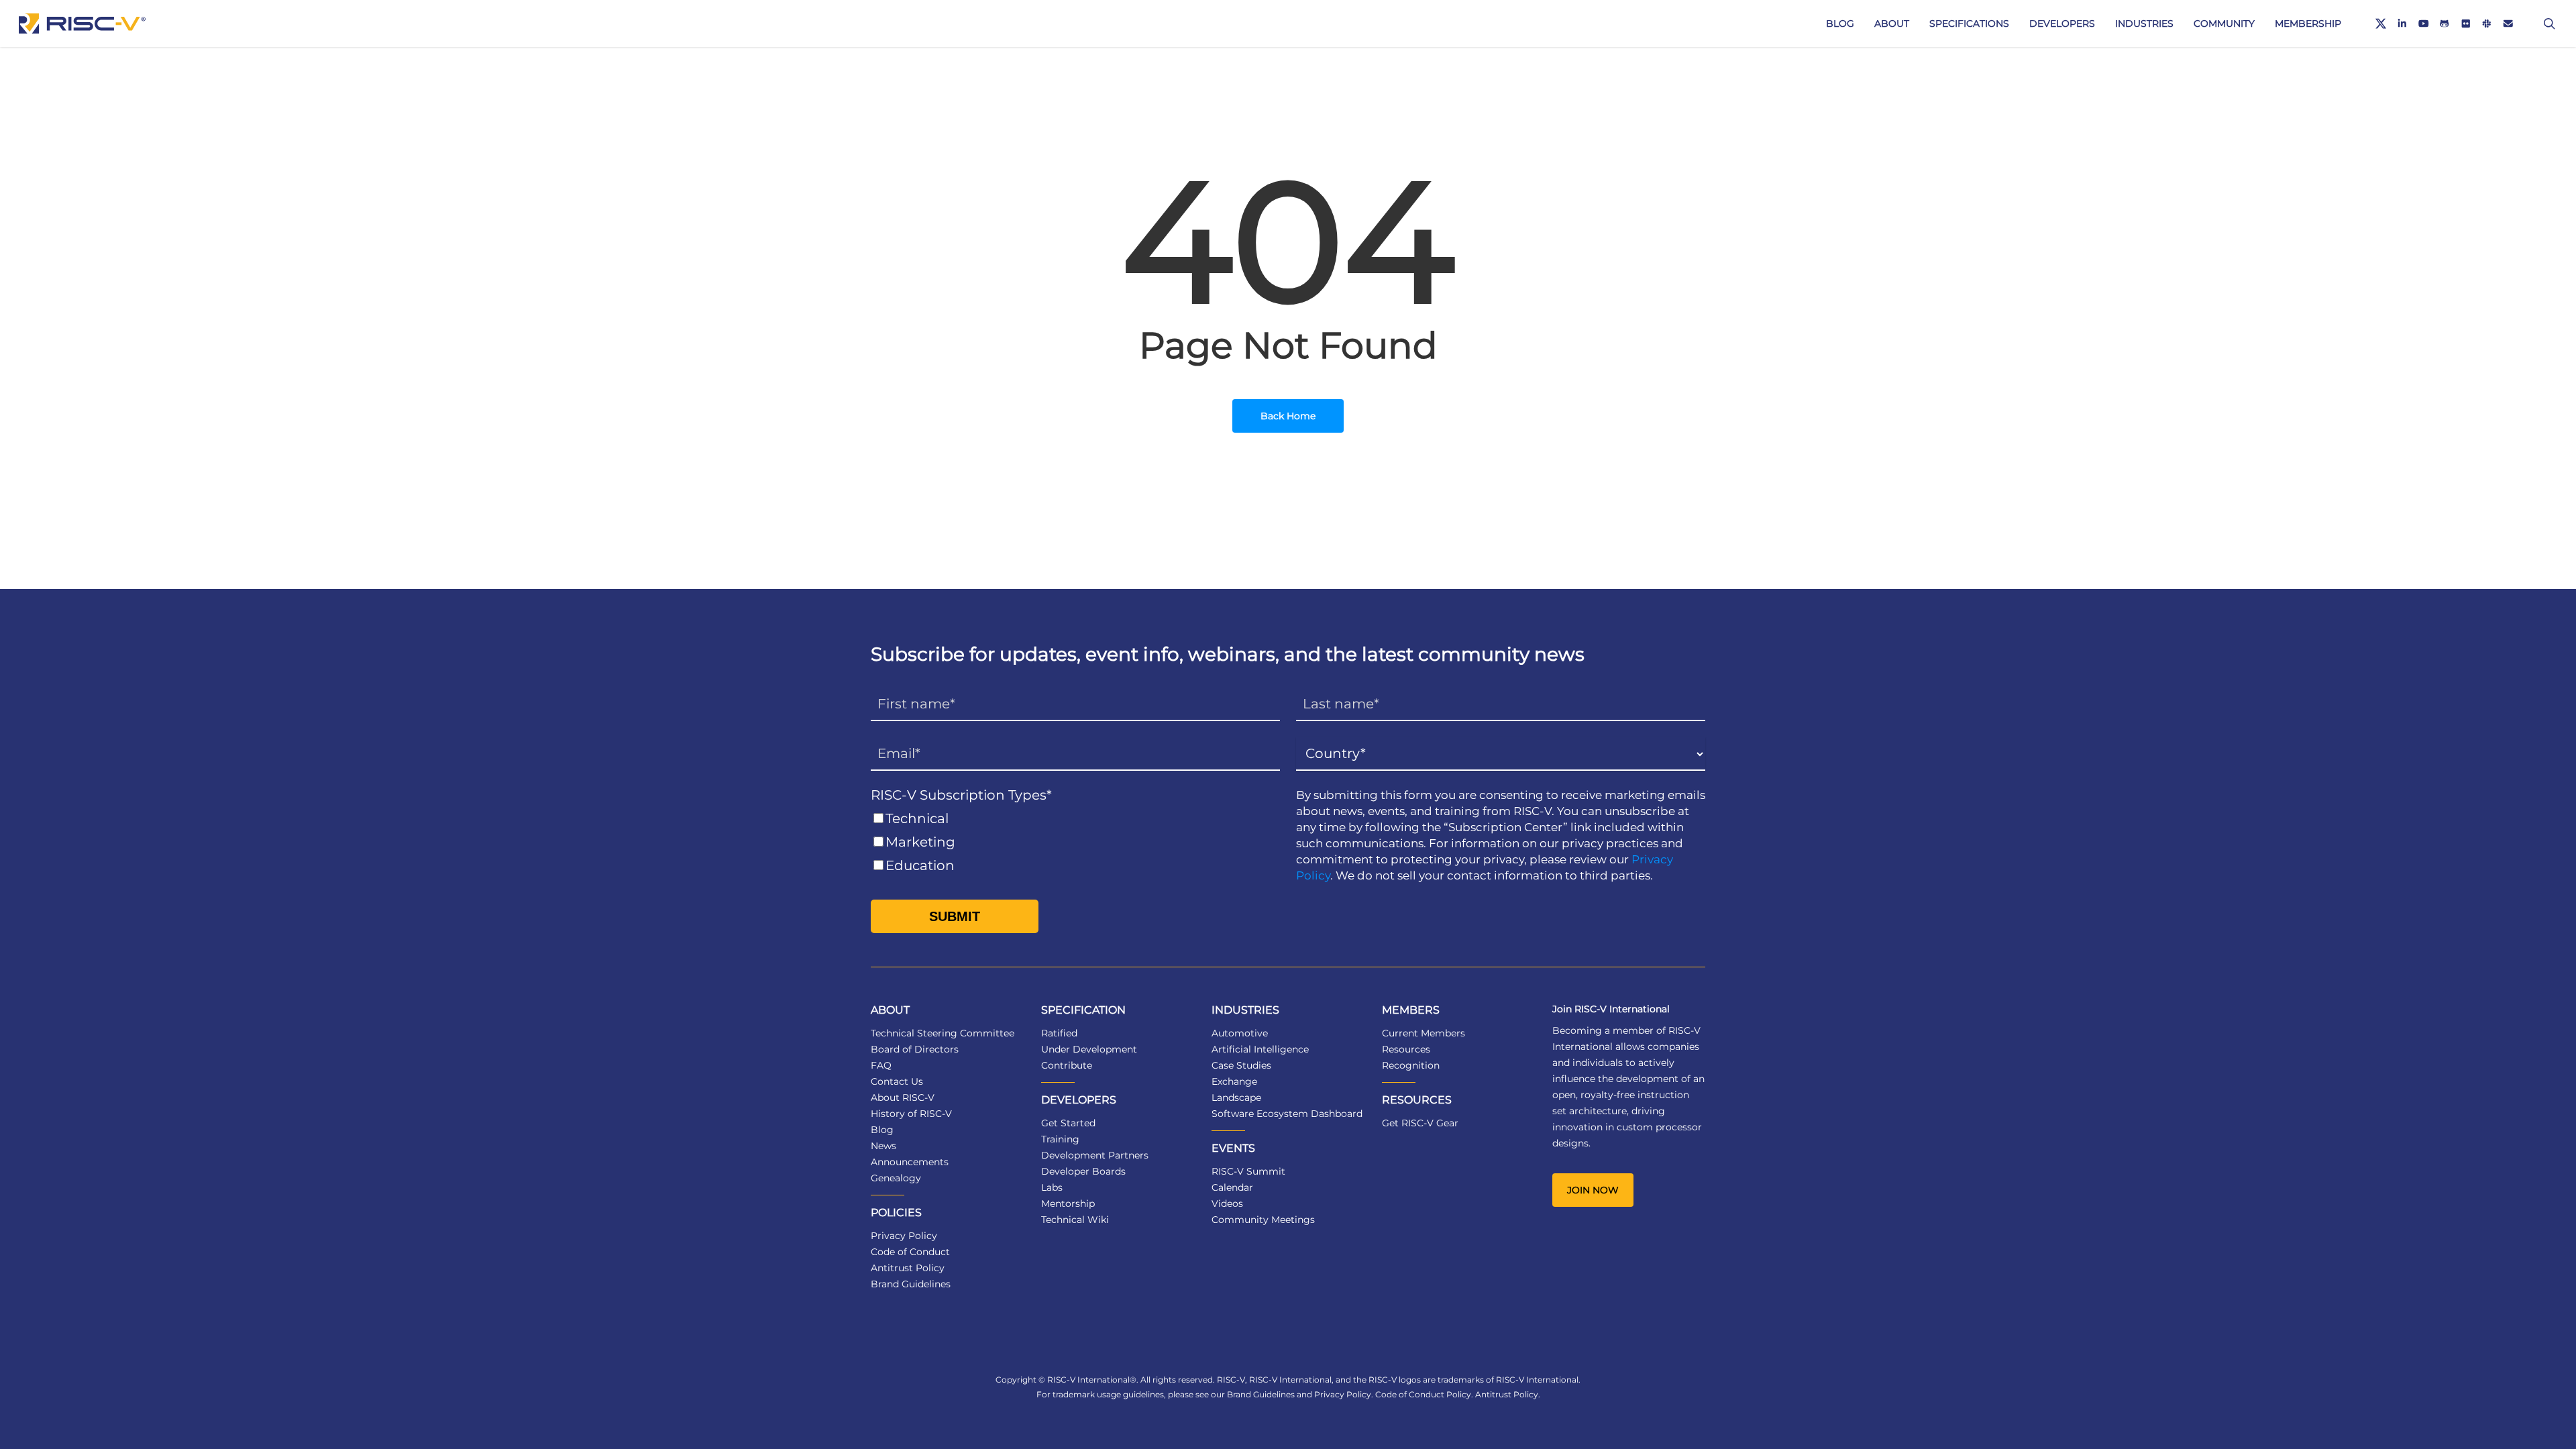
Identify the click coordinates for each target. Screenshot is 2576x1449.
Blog (882, 1130)
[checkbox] (1075, 842)
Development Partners (1095, 1155)
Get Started (1068, 1123)
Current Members (1424, 1033)
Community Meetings (1263, 1220)
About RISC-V (903, 1097)
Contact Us (897, 1081)
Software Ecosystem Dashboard (1287, 1114)
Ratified (1059, 1033)
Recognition (1411, 1065)
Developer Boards (1083, 1171)
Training (1060, 1139)
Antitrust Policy (908, 1268)
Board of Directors (915, 1049)
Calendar (1232, 1187)
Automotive (1240, 1033)
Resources (1406, 1049)
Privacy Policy (904, 1236)
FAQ (881, 1065)
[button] (1593, 1190)
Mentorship (1068, 1203)
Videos (1227, 1203)
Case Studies (1241, 1065)
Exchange (1234, 1081)
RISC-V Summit (1248, 1171)
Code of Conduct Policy (1423, 1394)
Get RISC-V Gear (1420, 1123)
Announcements (910, 1162)
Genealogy (896, 1178)
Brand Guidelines (911, 1284)
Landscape (1236, 1097)
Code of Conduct (910, 1252)
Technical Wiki (1075, 1220)
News (883, 1146)
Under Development (1089, 1049)
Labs (1052, 1187)
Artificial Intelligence (1260, 1049)
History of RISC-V (911, 1114)
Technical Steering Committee (943, 1033)
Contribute (1067, 1065)
